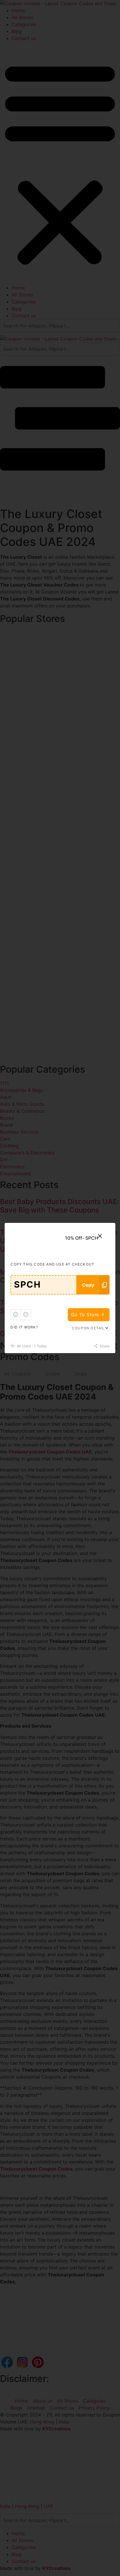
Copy (88, 1285)
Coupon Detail (88, 1328)
